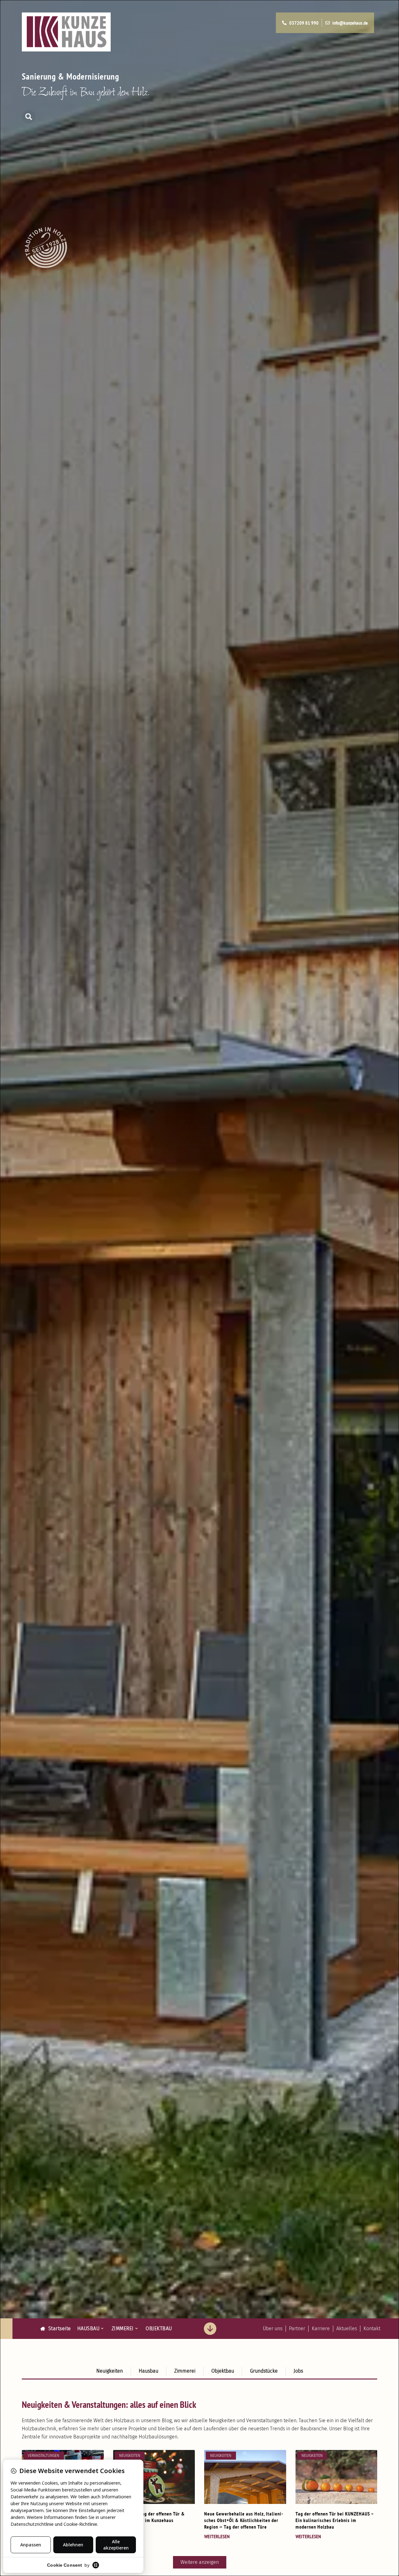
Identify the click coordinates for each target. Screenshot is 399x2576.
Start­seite (58, 2328)
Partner (297, 2328)
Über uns (273, 2328)
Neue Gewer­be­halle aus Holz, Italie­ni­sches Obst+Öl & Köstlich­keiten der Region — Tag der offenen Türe (244, 2520)
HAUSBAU (89, 2328)
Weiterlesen (217, 2536)
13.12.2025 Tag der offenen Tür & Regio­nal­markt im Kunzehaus (149, 2517)
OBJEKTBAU (159, 2328)
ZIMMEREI (123, 2328)
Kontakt (372, 2328)
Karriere (321, 2328)
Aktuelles (347, 2328)
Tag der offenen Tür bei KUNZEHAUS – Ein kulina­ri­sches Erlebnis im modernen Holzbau (335, 2520)
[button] (29, 117)
